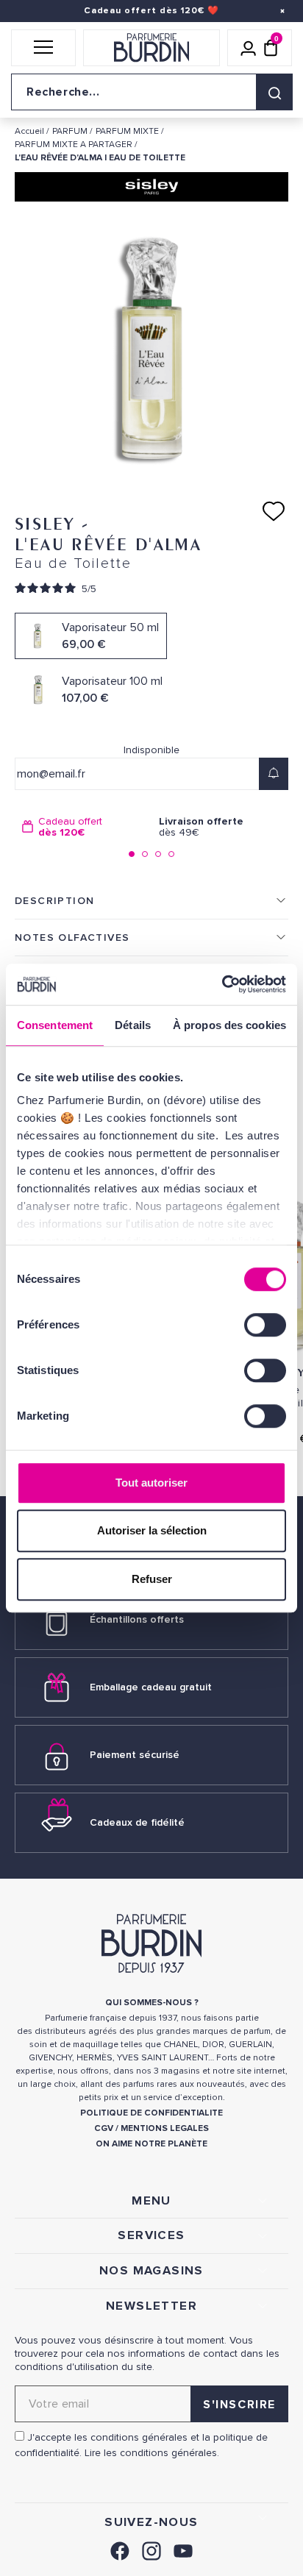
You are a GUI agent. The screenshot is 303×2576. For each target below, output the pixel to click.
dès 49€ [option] (201, 827)
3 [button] (158, 854)
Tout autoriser (151, 1483)
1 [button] (132, 854)
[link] (120, 2549)
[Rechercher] (274, 92)
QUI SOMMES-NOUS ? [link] (152, 2003)
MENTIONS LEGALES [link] (165, 2128)
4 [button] (171, 854)
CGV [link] (104, 2128)
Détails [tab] (133, 1025)
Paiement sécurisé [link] (135, 1755)
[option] (83, 827)
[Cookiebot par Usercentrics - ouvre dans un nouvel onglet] (222, 984)
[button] (43, 48)
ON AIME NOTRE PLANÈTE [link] (151, 2144)
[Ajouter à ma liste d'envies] (274, 511)
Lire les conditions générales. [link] (152, 2453)
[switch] (265, 1325)
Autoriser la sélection (152, 1530)
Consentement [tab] (55, 1025)
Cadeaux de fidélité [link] (137, 1822)
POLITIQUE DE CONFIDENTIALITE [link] (151, 2113)
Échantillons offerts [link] (137, 1619)
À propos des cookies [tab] (229, 1025)
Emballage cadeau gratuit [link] (151, 1687)
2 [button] (145, 854)
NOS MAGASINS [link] (151, 2271)
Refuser (152, 1579)
